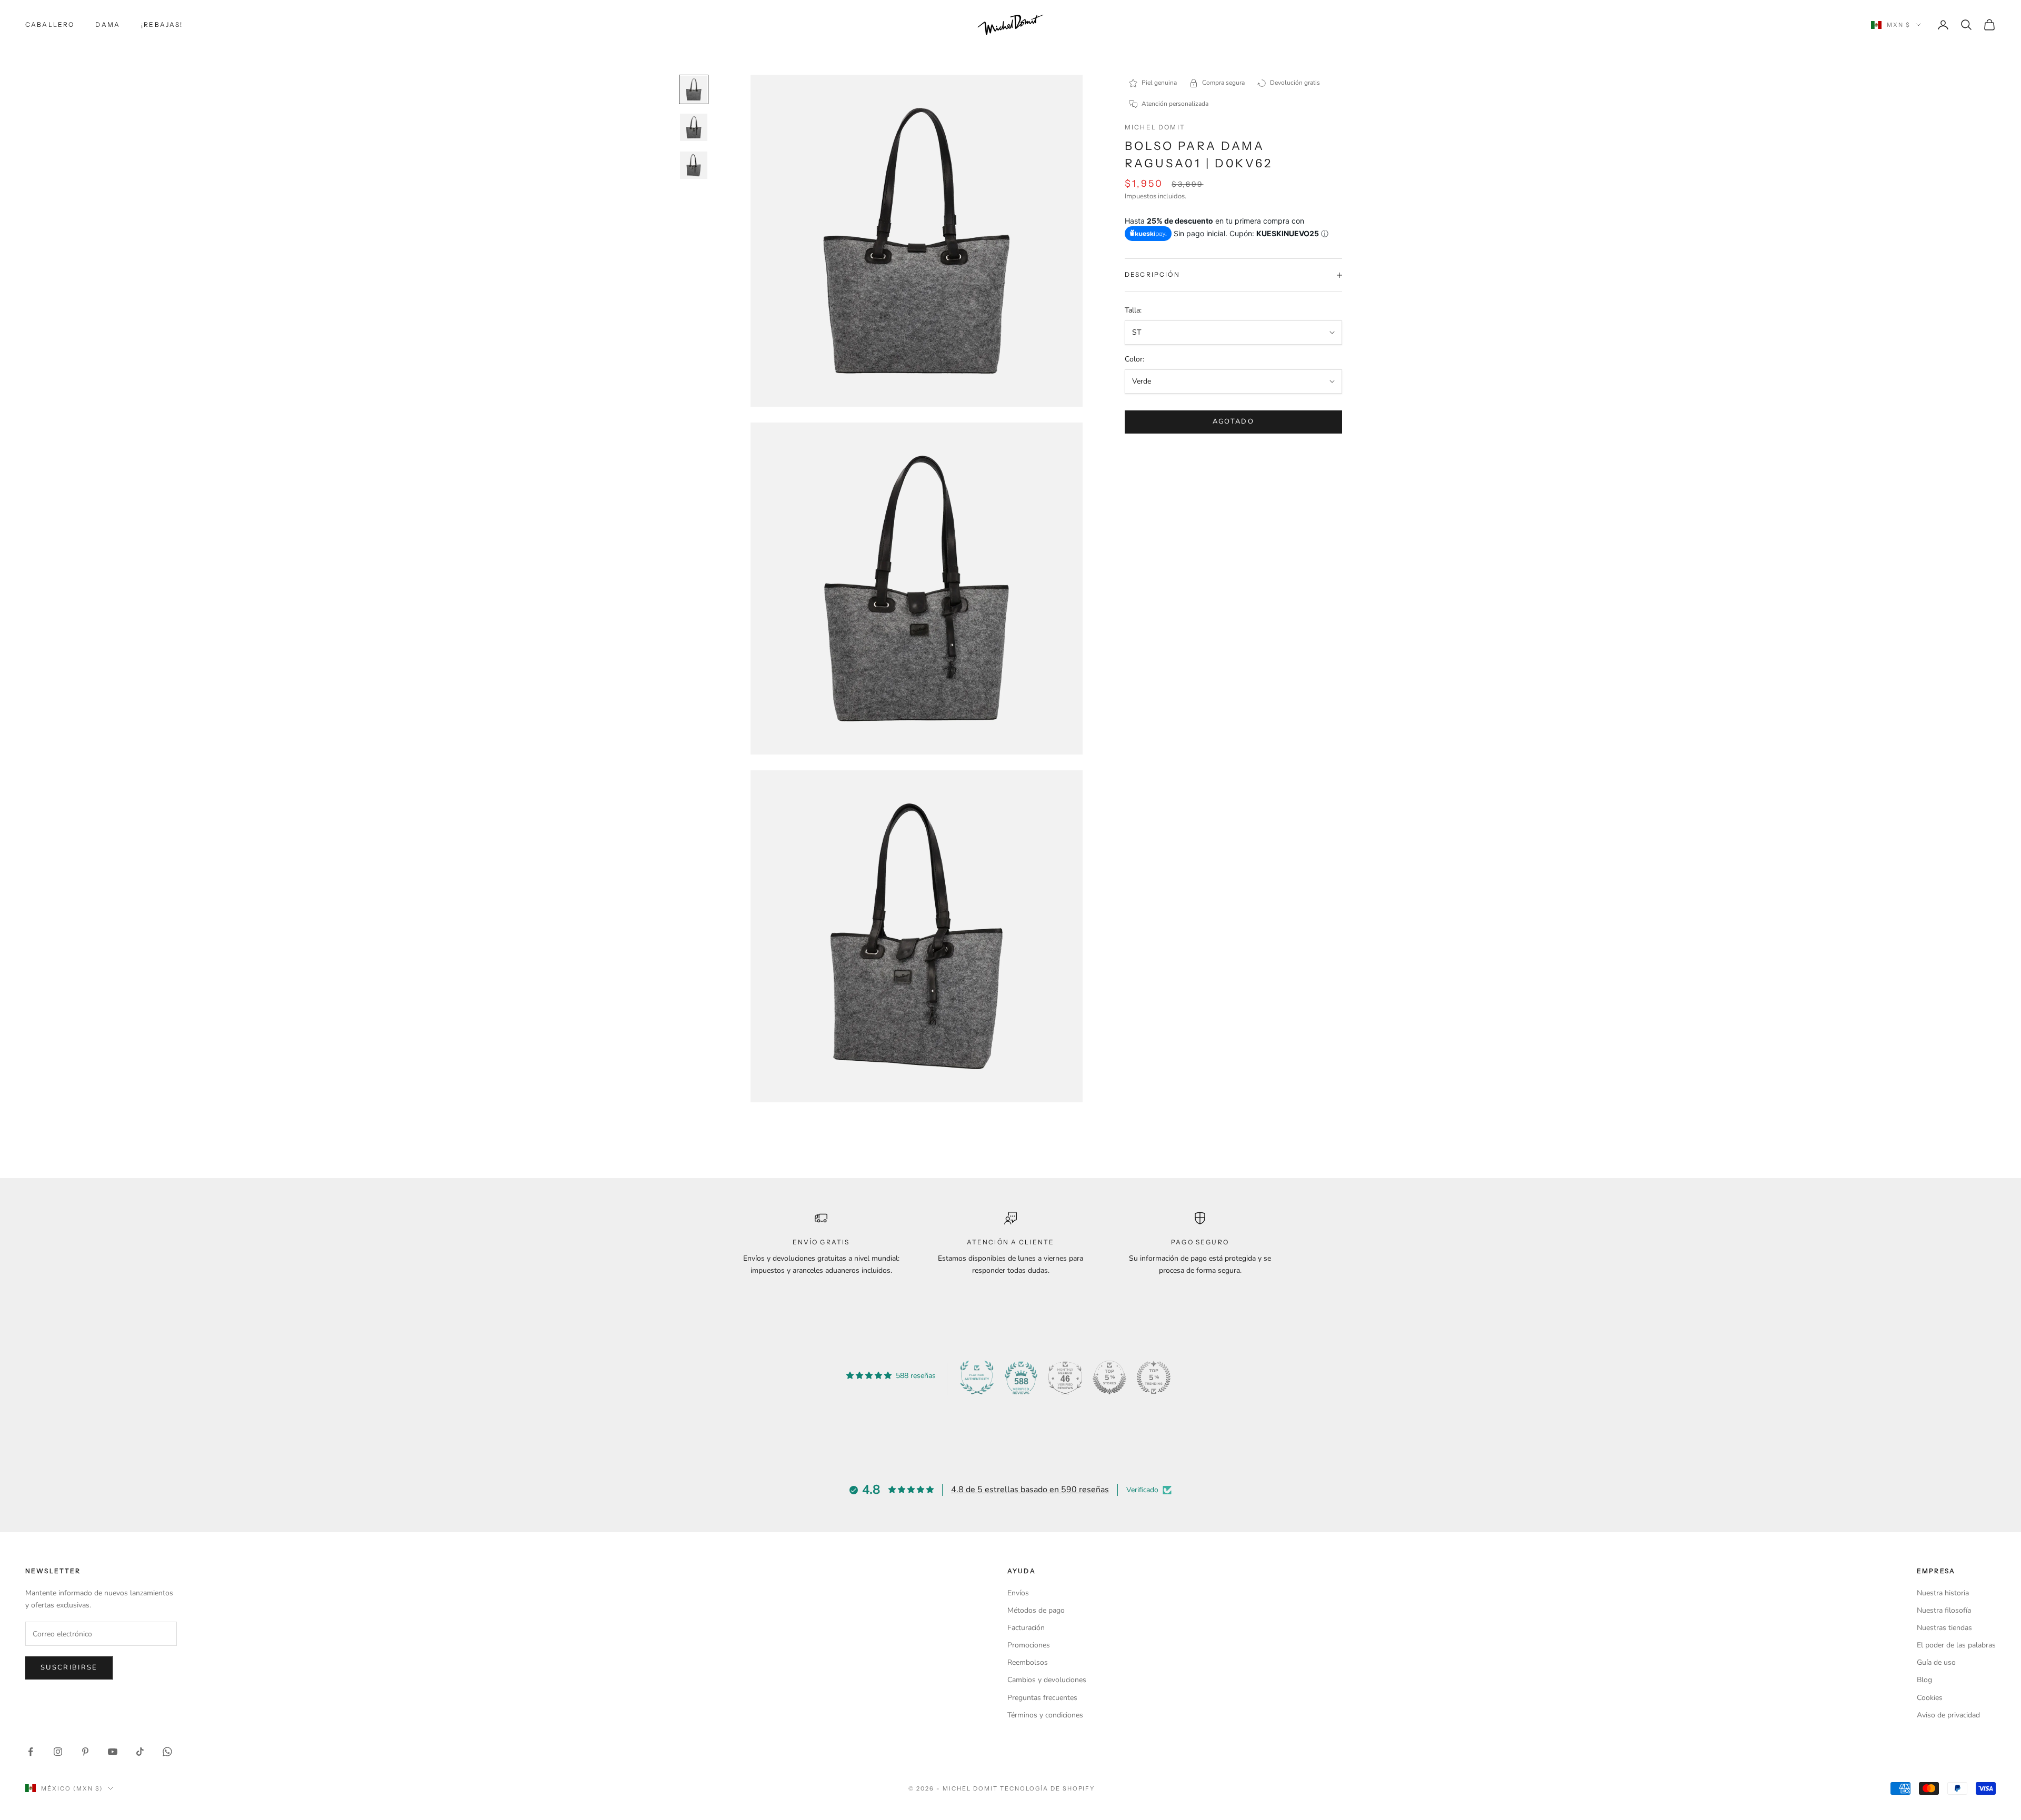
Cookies (1930, 1698)
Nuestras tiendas (1944, 1628)
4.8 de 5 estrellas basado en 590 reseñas (1030, 1490)
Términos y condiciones (1045, 1715)
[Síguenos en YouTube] (113, 1752)
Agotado (1233, 421)
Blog (1924, 1680)
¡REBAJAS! (162, 24)
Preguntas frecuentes (1042, 1698)
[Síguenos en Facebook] (31, 1752)
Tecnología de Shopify (1048, 1788)
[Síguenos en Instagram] (58, 1752)
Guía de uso (1936, 1662)
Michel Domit (1155, 127)
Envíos (1018, 1593)
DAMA (108, 24)
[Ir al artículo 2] (694, 127)
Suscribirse (69, 1667)
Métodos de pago (1036, 1610)
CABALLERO (50, 24)
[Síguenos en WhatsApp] (167, 1752)
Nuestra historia (1943, 1593)
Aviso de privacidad (1948, 1715)
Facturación (1026, 1628)
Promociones (1029, 1645)
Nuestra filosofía (1944, 1610)
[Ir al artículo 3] (694, 165)
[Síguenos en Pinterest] (85, 1752)
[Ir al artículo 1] (694, 89)
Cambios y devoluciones (1047, 1680)
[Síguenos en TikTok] (140, 1752)
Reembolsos (1028, 1662)
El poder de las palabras (1956, 1645)
